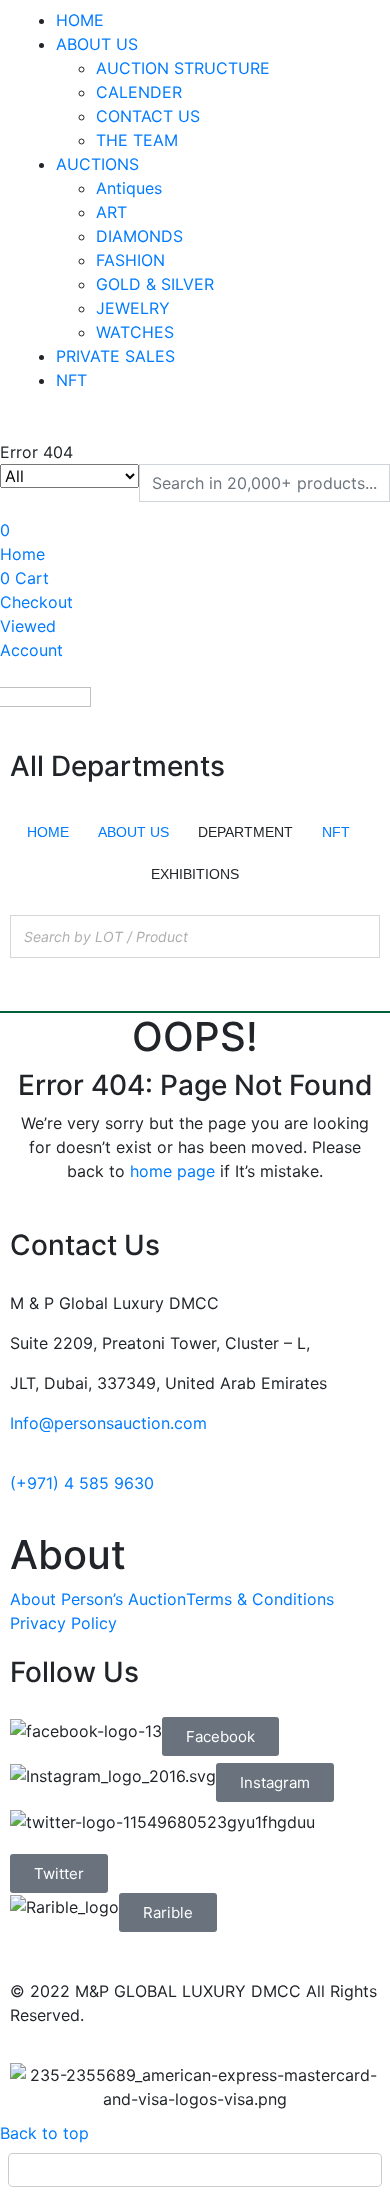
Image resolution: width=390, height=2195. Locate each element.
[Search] (359, 936)
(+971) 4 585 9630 (82, 1483)
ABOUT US (97, 44)
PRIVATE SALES (115, 356)
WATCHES (135, 332)
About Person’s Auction (98, 1599)
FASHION (130, 260)
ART (111, 212)
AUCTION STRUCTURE (183, 68)
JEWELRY (133, 308)
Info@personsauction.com (108, 1423)
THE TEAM (137, 140)
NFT (71, 380)
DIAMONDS (139, 236)
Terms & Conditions (260, 1599)
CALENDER (139, 92)
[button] (220, 1736)
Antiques (129, 188)
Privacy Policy (63, 1623)
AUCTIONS (97, 164)
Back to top (44, 2133)
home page (172, 1171)
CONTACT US (148, 116)
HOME (80, 20)
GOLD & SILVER (155, 284)
